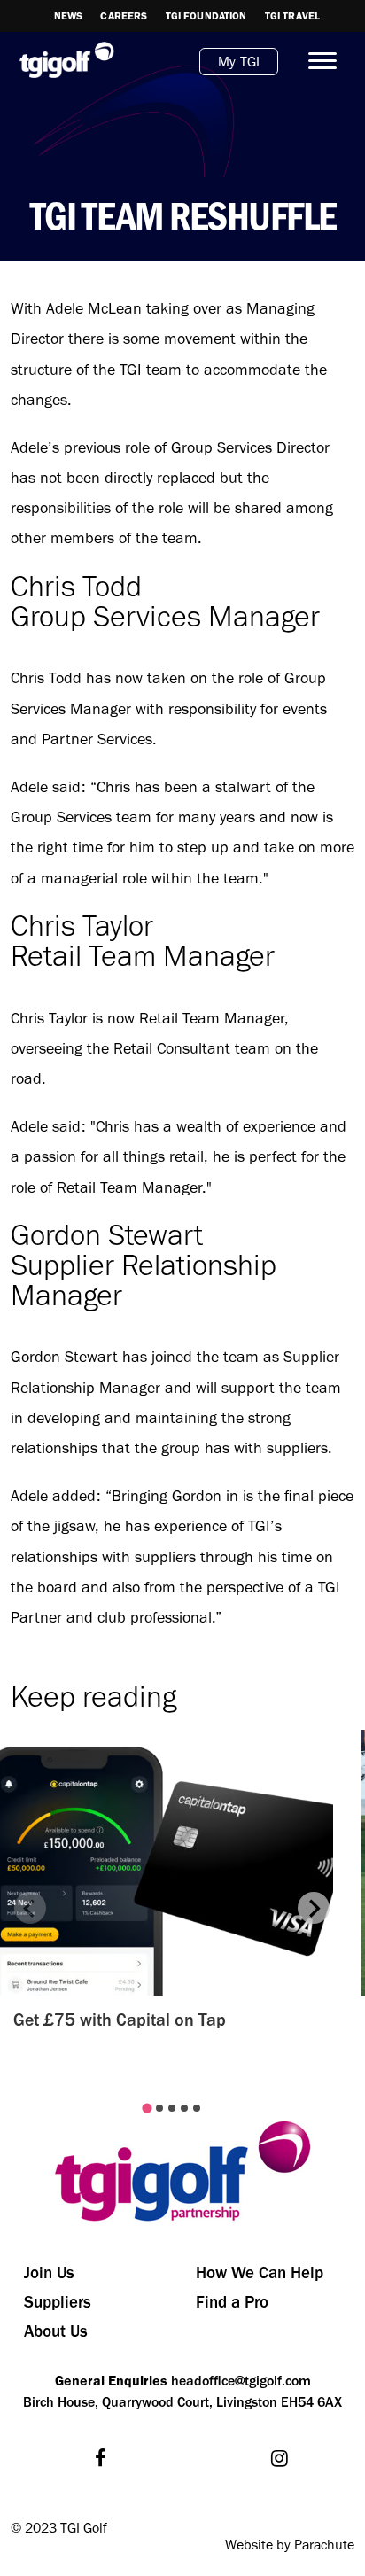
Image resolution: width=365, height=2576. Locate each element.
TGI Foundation (206, 16)
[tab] (147, 2109)
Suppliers (58, 2302)
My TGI (239, 62)
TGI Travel (293, 16)
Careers (124, 16)
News (69, 16)
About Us (56, 2331)
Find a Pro (232, 2302)
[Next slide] (314, 1908)
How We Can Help (260, 2272)
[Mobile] (315, 61)
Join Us (49, 2272)
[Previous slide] (30, 1908)
